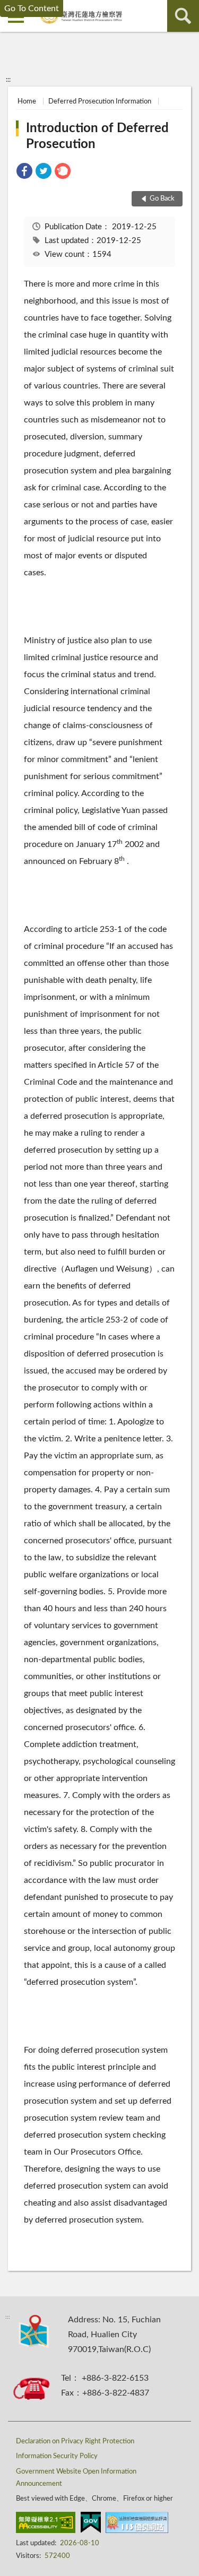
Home (27, 102)
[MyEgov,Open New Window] (91, 2525)
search (183, 16)
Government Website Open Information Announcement (76, 2478)
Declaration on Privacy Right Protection (75, 2441)
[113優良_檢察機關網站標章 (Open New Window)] (137, 2525)
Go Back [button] (162, 199)
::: (8, 80)
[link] (24, 173)
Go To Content (32, 8)
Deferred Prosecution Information (100, 102)
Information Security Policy (57, 2456)
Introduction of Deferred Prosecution (97, 136)
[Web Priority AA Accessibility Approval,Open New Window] (46, 2525)
